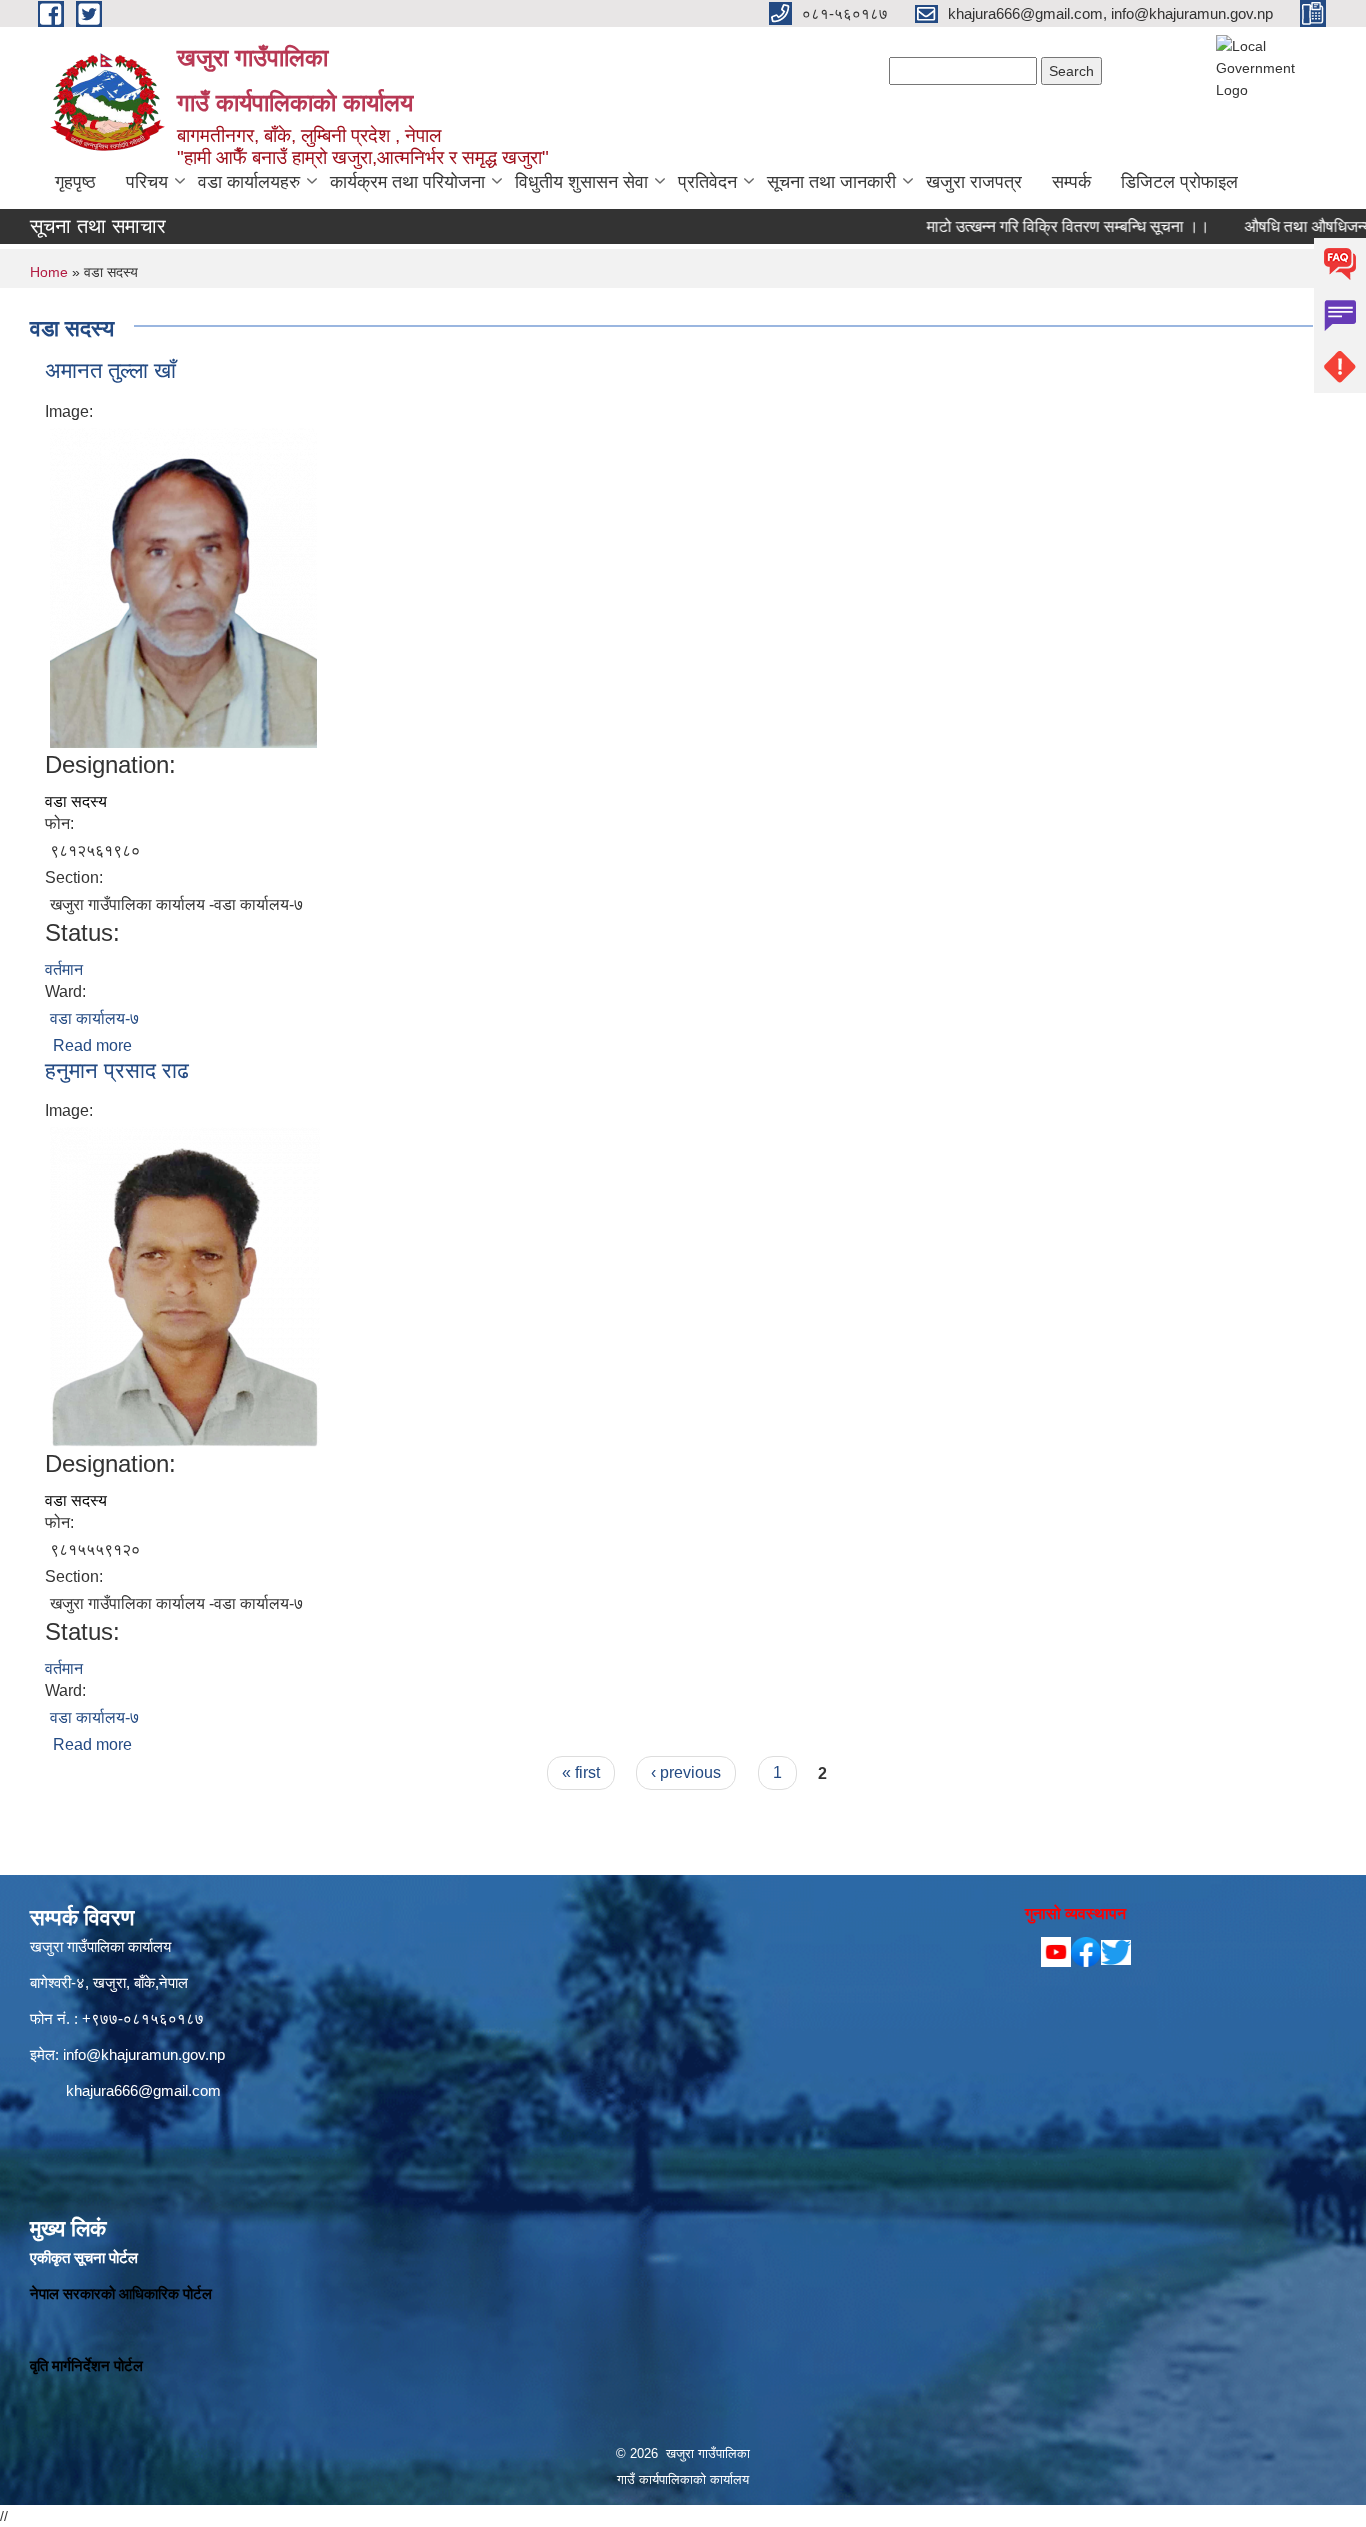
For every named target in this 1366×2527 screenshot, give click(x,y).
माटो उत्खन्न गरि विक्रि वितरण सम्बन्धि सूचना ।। (1014, 226)
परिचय (147, 182)
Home (49, 272)
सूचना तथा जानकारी (831, 182)
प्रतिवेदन (707, 182)
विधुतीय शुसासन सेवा (581, 182)
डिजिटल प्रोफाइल (1179, 182)
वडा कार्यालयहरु (249, 182)
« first (581, 1772)
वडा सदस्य (76, 801)
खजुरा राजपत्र (974, 182)
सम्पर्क (1071, 182)
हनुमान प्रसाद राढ (117, 1070)
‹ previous (686, 1772)
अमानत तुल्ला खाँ (110, 370)
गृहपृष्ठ (75, 182)
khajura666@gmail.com (143, 2090)
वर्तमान (64, 969)
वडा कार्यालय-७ (94, 1018)
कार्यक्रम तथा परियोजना (407, 182)
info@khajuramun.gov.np (144, 2054)
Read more (92, 1045)
